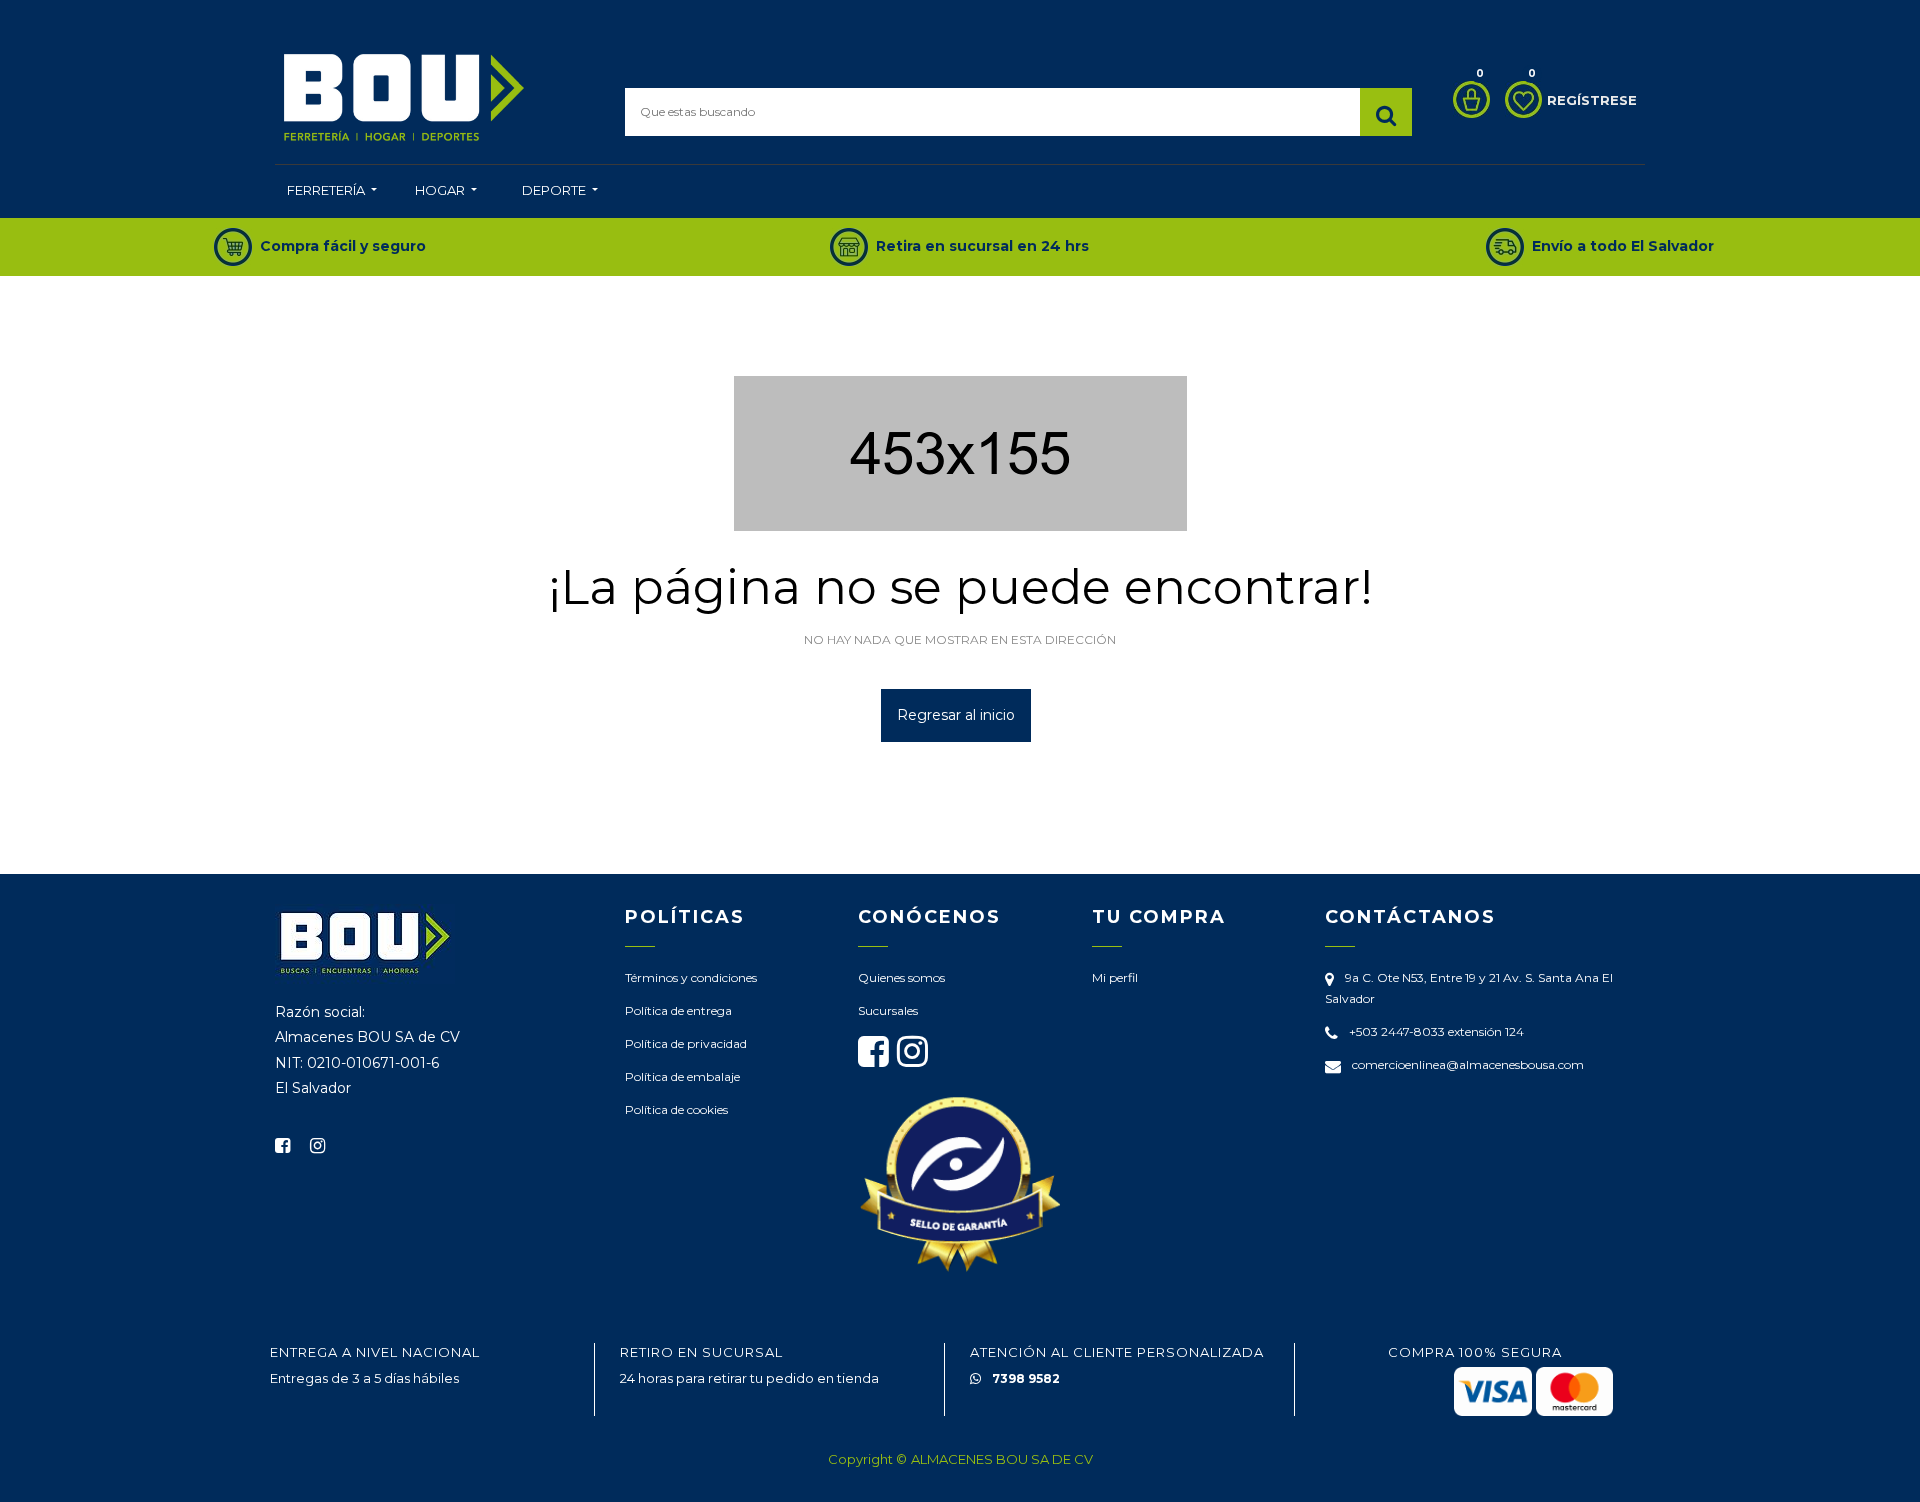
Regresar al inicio (956, 715)
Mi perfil (1115, 977)
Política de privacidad (686, 1043)
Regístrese (1592, 100)
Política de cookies (676, 1109)
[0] (1466, 99)
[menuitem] (332, 192)
